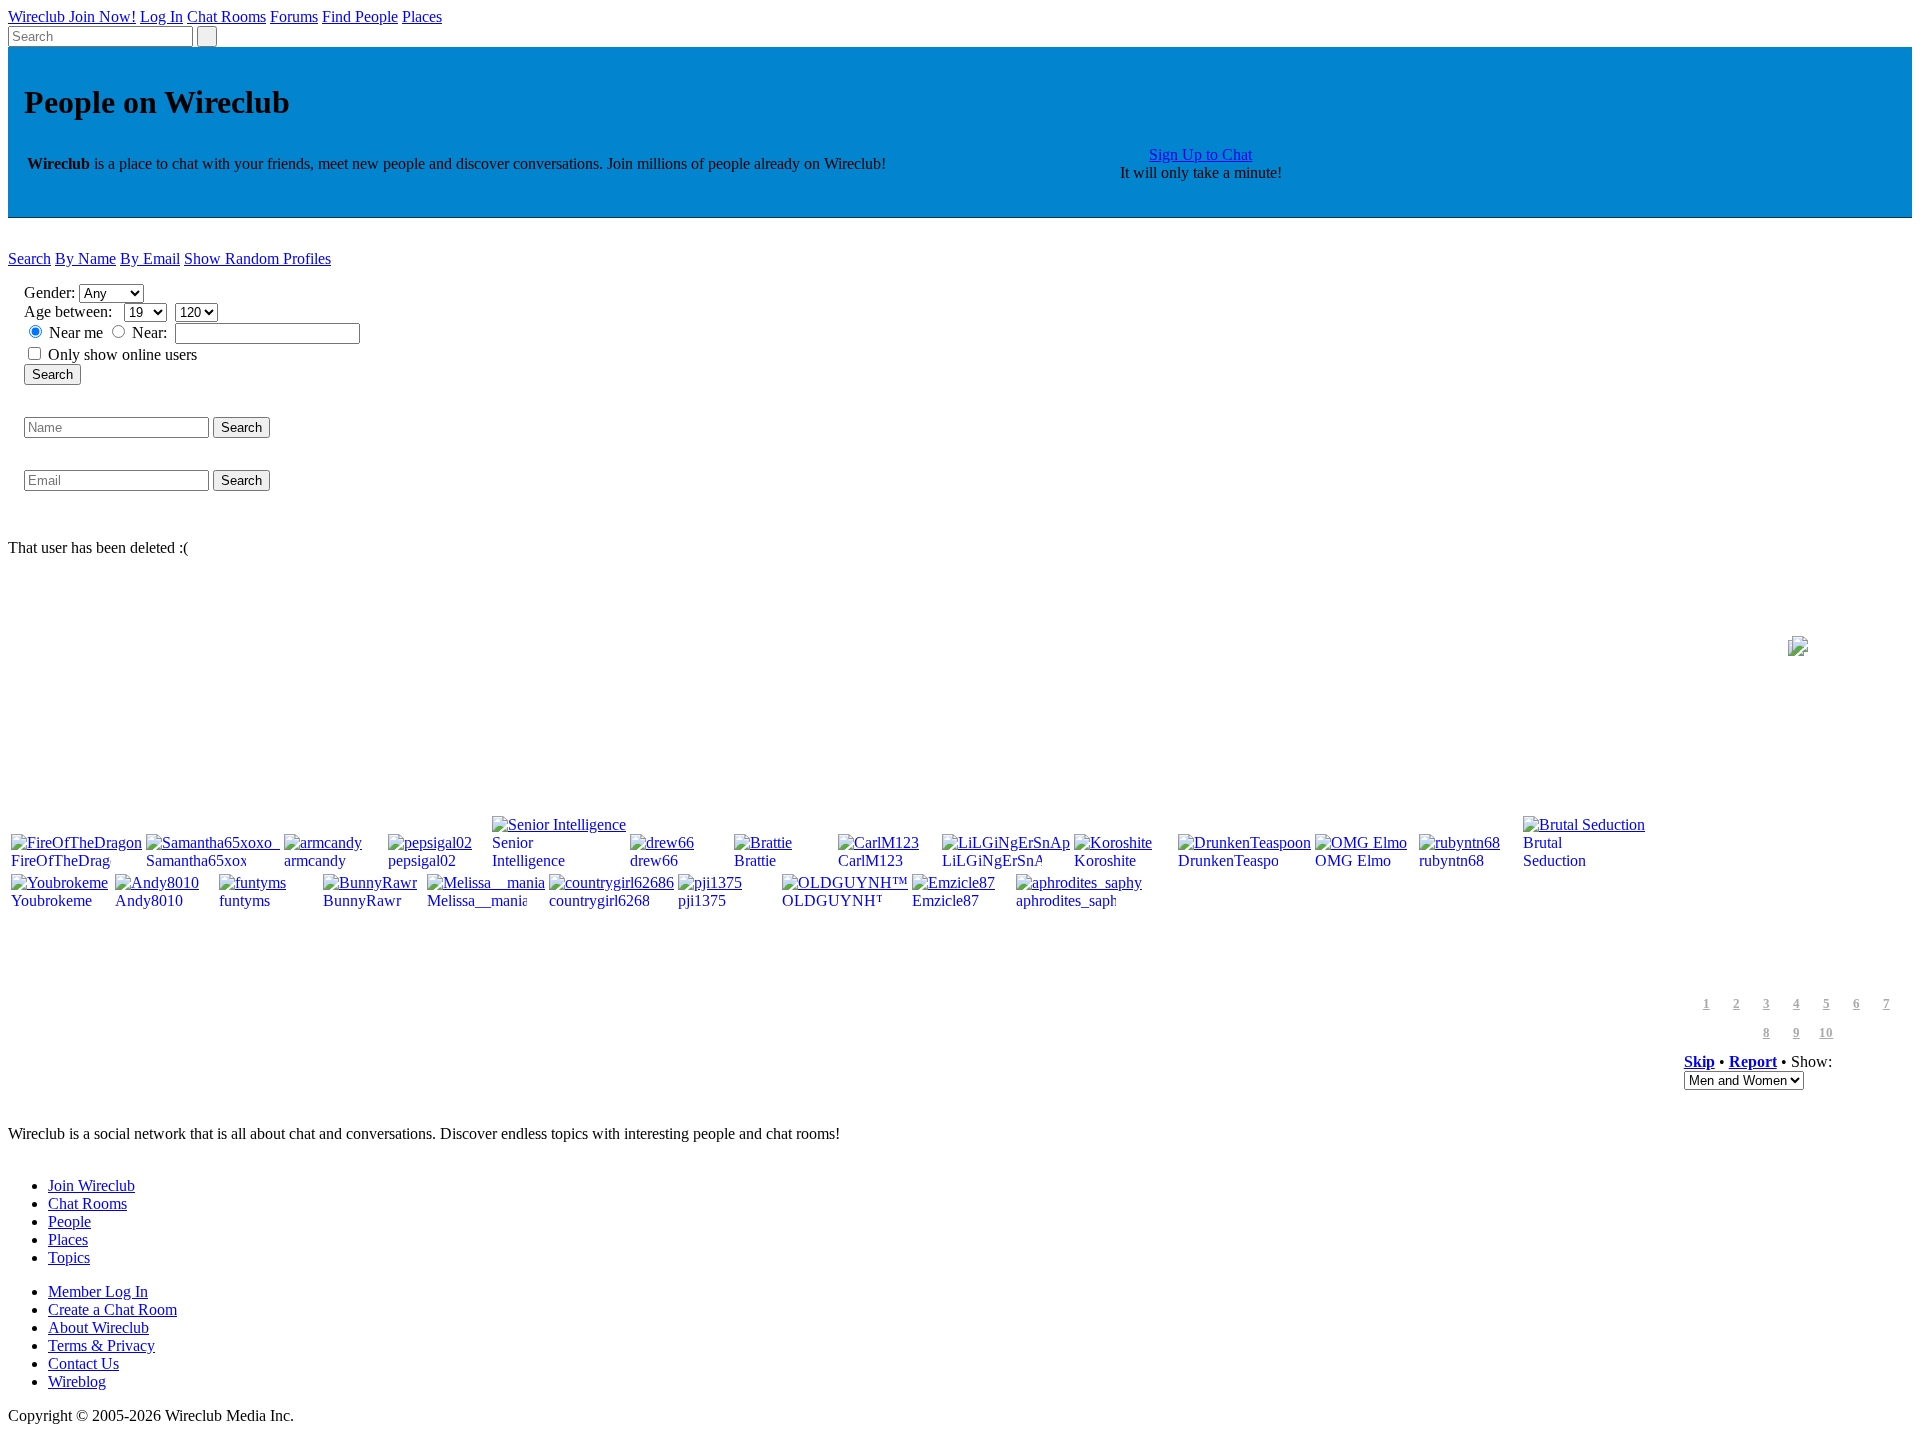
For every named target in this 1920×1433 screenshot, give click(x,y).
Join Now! (102, 16)
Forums (294, 16)
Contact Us (83, 1363)
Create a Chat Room (112, 1309)
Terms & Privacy (101, 1345)
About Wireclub (98, 1327)
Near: (151, 332)
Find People (360, 16)
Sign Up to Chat (1200, 154)
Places (422, 16)
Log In (161, 16)
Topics (69, 1257)
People (69, 1221)
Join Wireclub (91, 1185)
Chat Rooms (226, 16)
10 (1826, 1033)
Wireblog (77, 1381)
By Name (85, 258)
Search (29, 258)
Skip (1699, 1061)
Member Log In (98, 1291)
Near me (76, 332)
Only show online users (122, 354)
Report (1753, 1061)
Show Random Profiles (257, 258)
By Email (150, 258)
